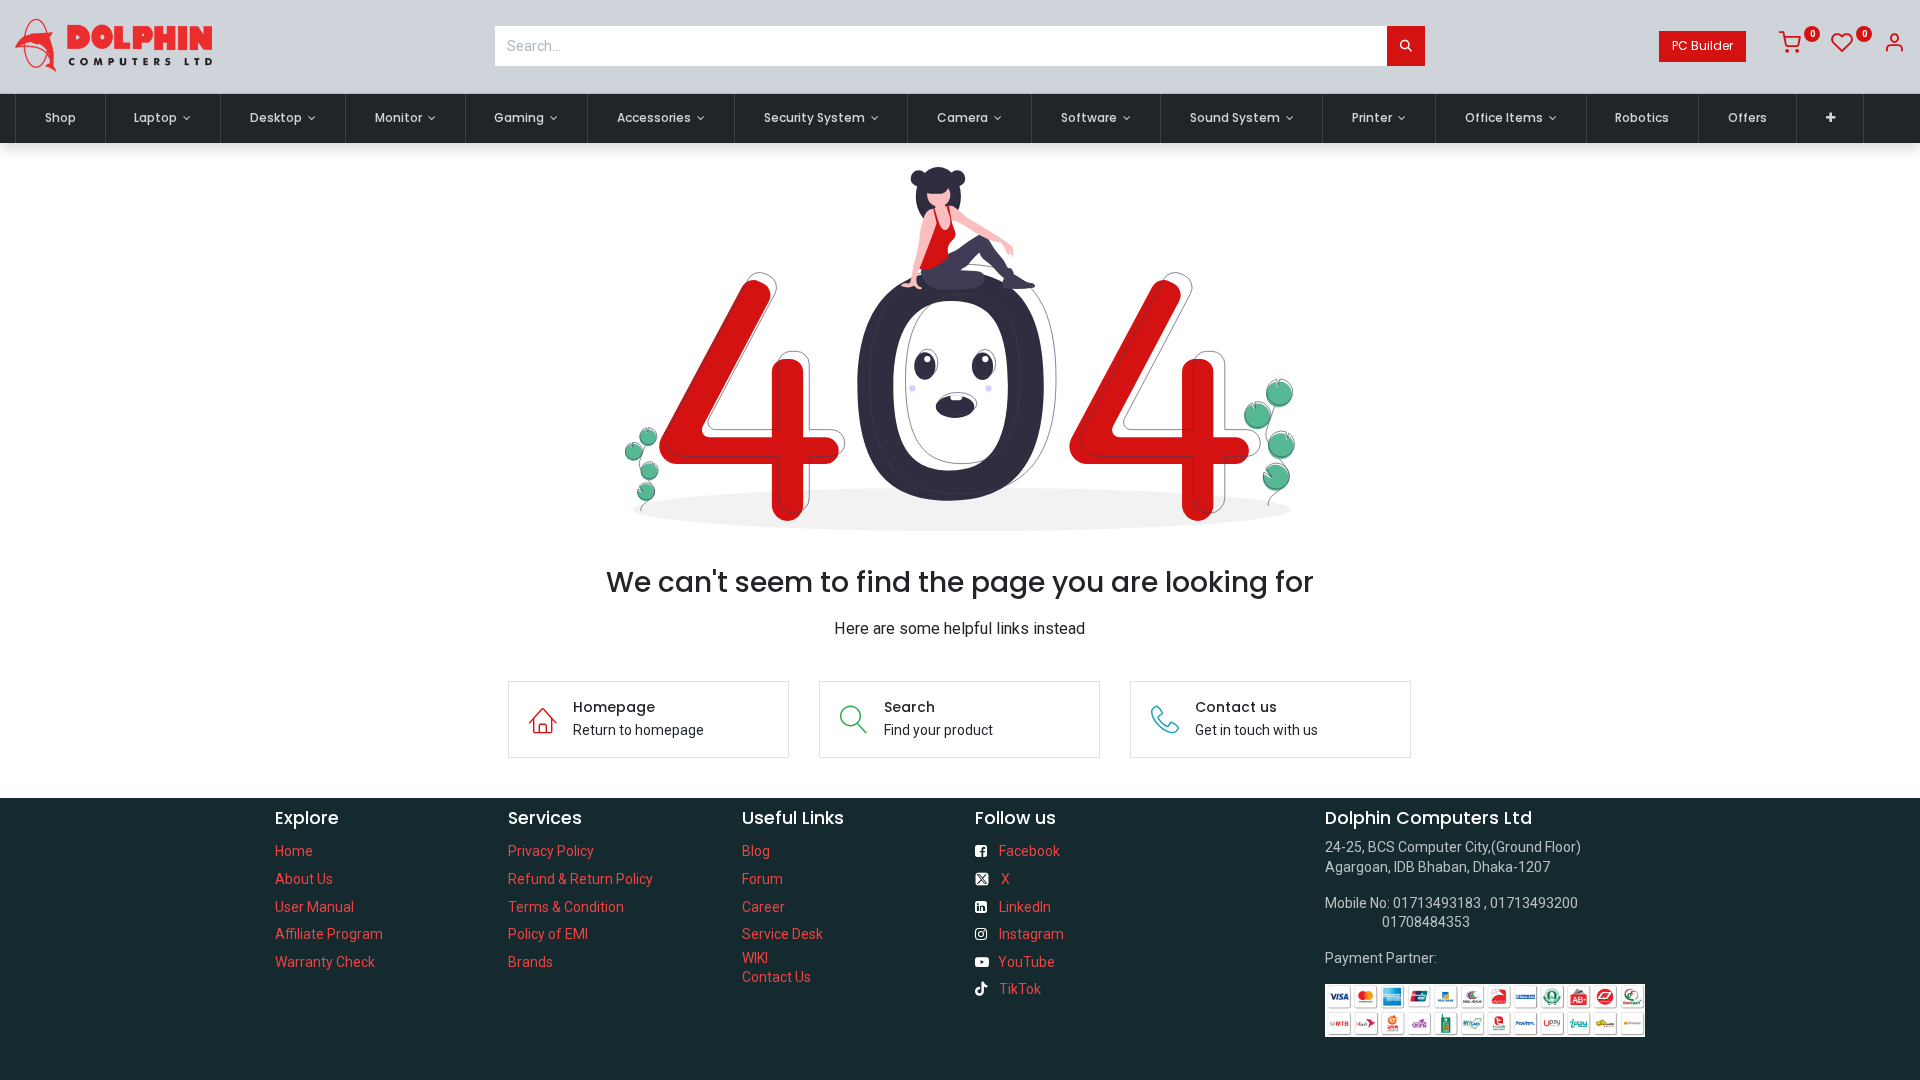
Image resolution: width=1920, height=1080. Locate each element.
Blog (756, 851)
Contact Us (776, 977)
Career (763, 907)
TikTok (1020, 989)
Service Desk (782, 934)
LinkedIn (1025, 907)
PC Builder (1702, 45)
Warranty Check (325, 962)
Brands (530, 962)
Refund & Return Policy (580, 879)
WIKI (755, 958)
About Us (304, 879)
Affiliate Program (329, 934)
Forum (762, 879)
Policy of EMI (548, 934)
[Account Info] (1894, 46)
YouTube (1026, 962)
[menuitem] (60, 118)
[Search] (1406, 46)
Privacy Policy (551, 851)
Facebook (1029, 851)
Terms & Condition (566, 907)
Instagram (1031, 934)
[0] (1799, 46)
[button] (1830, 118)
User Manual (314, 907)
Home (294, 851)
